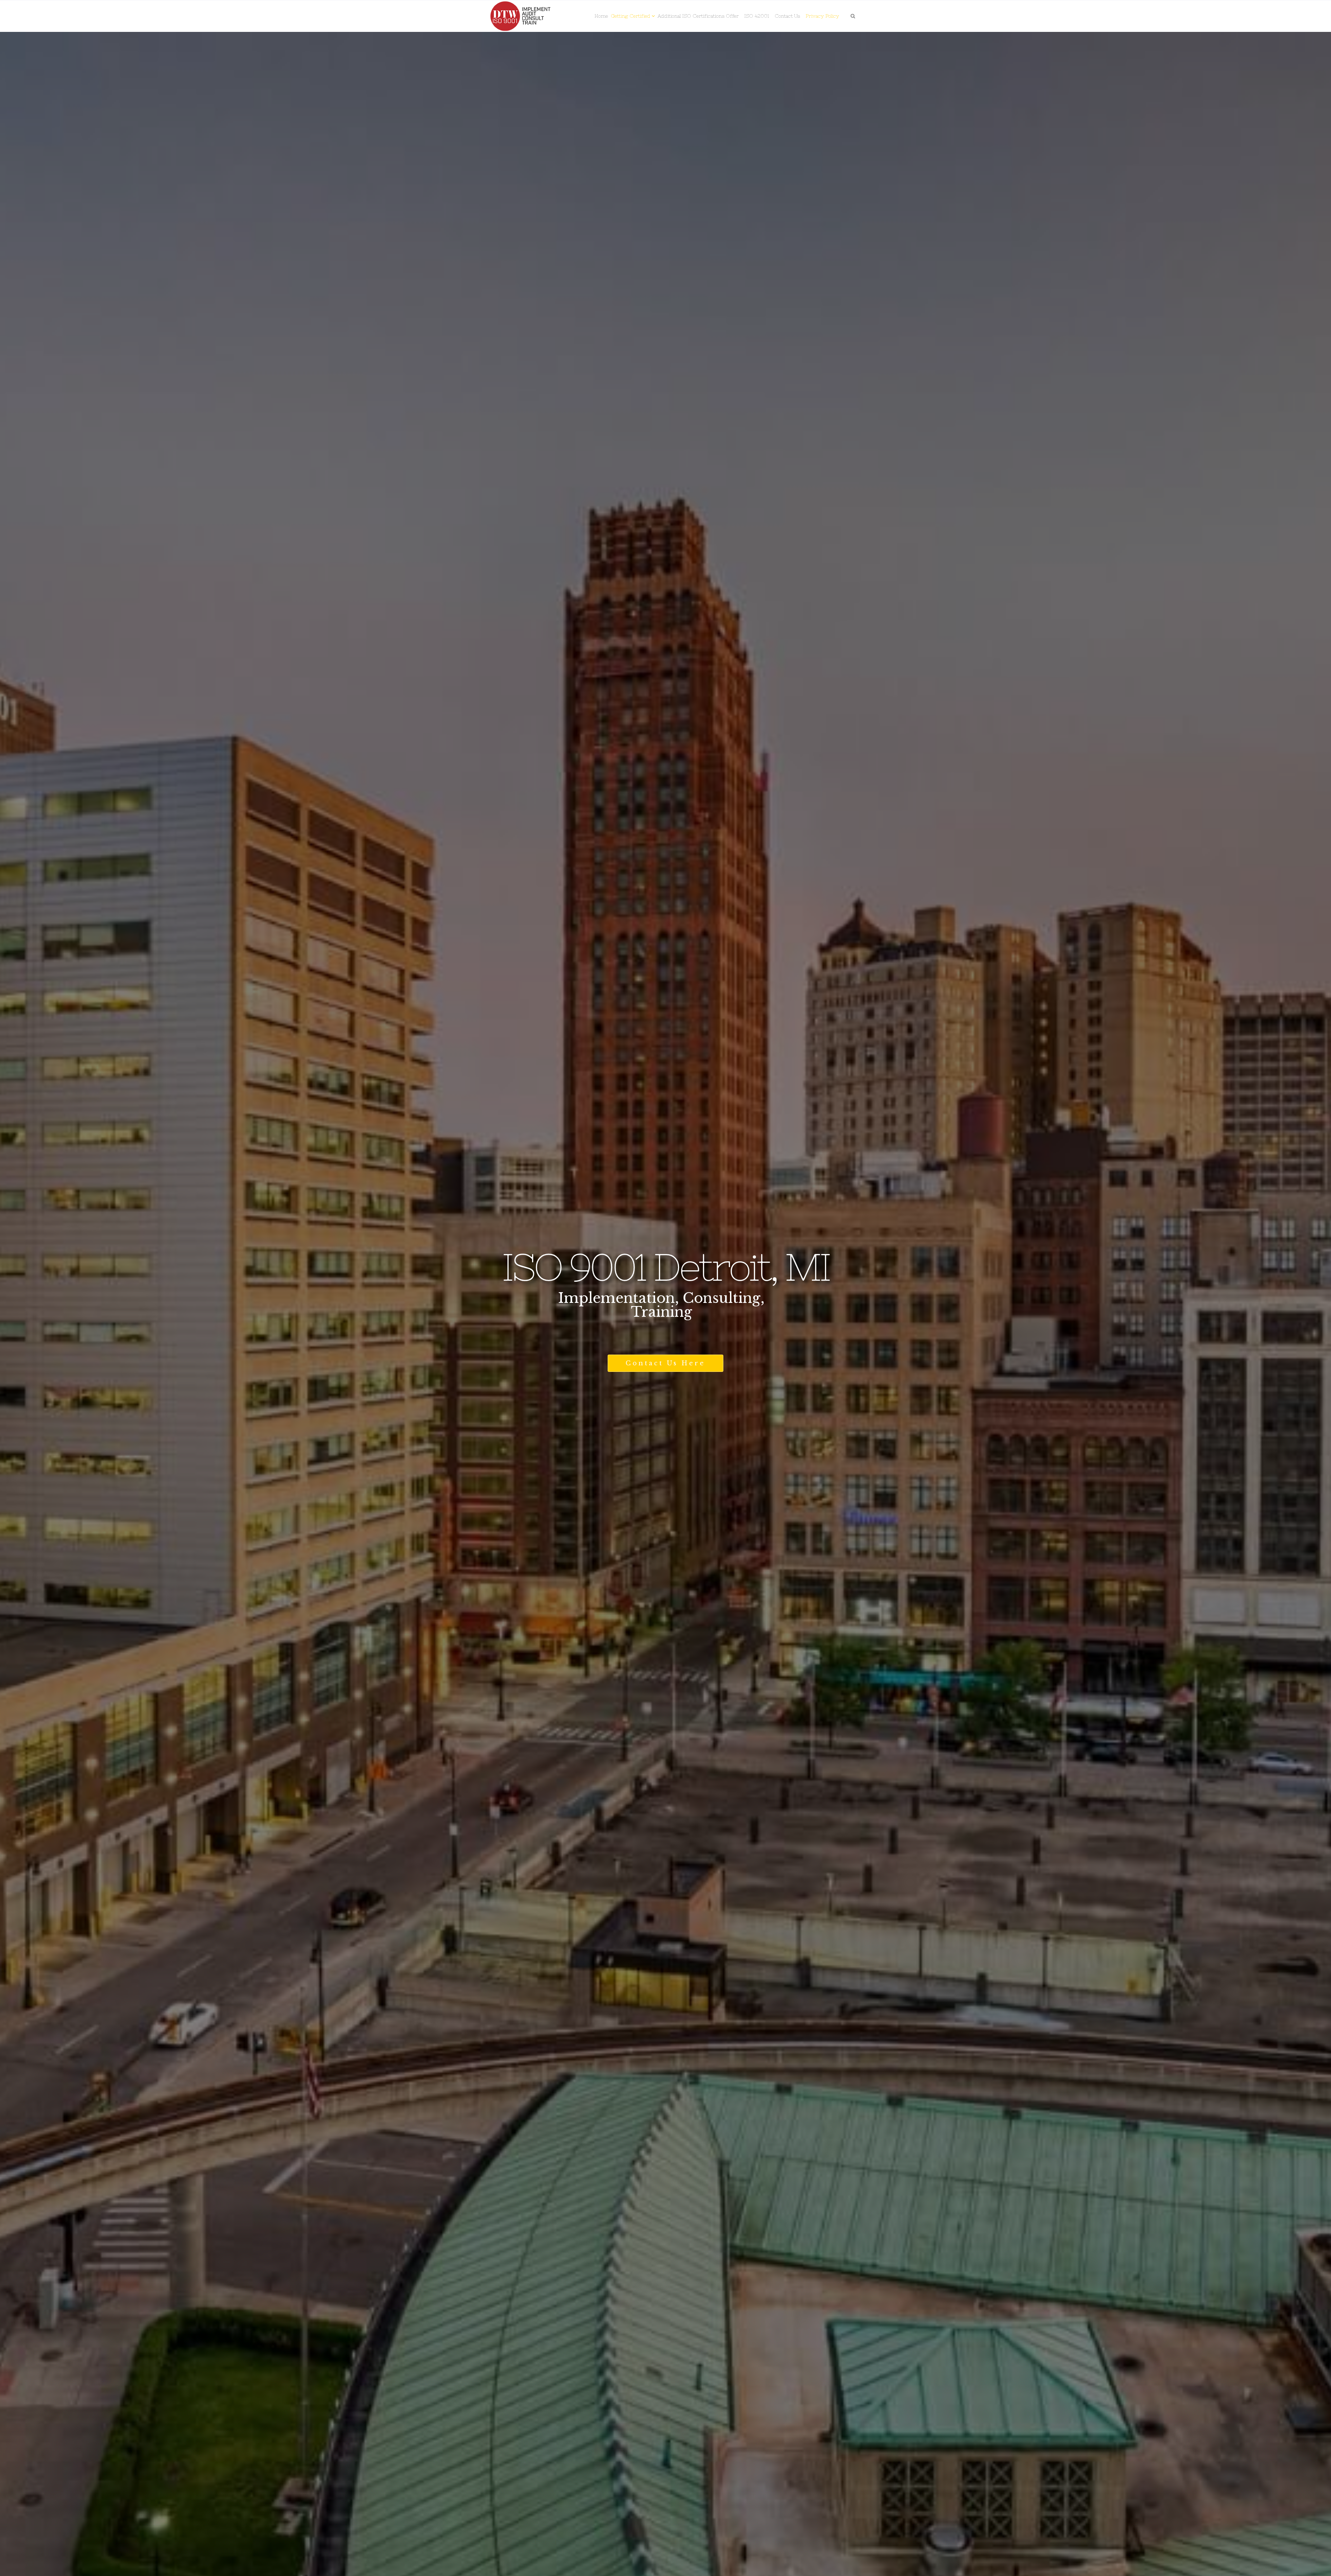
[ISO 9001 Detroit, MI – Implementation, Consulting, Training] (521, 16)
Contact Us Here (665, 1363)
